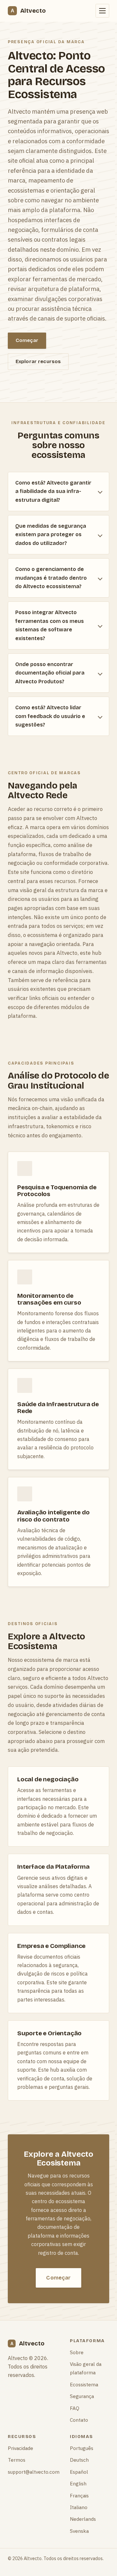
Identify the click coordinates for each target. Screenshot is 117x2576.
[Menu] (102, 11)
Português (82, 2448)
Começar (27, 340)
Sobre (77, 2352)
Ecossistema (84, 2384)
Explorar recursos (38, 361)
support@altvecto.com (34, 2472)
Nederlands (83, 2519)
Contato (79, 2420)
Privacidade (20, 2448)
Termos (17, 2460)
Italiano (79, 2507)
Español (79, 2472)
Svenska (79, 2531)
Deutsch (79, 2460)
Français (79, 2495)
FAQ (75, 2408)
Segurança (82, 2396)
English (78, 2483)
